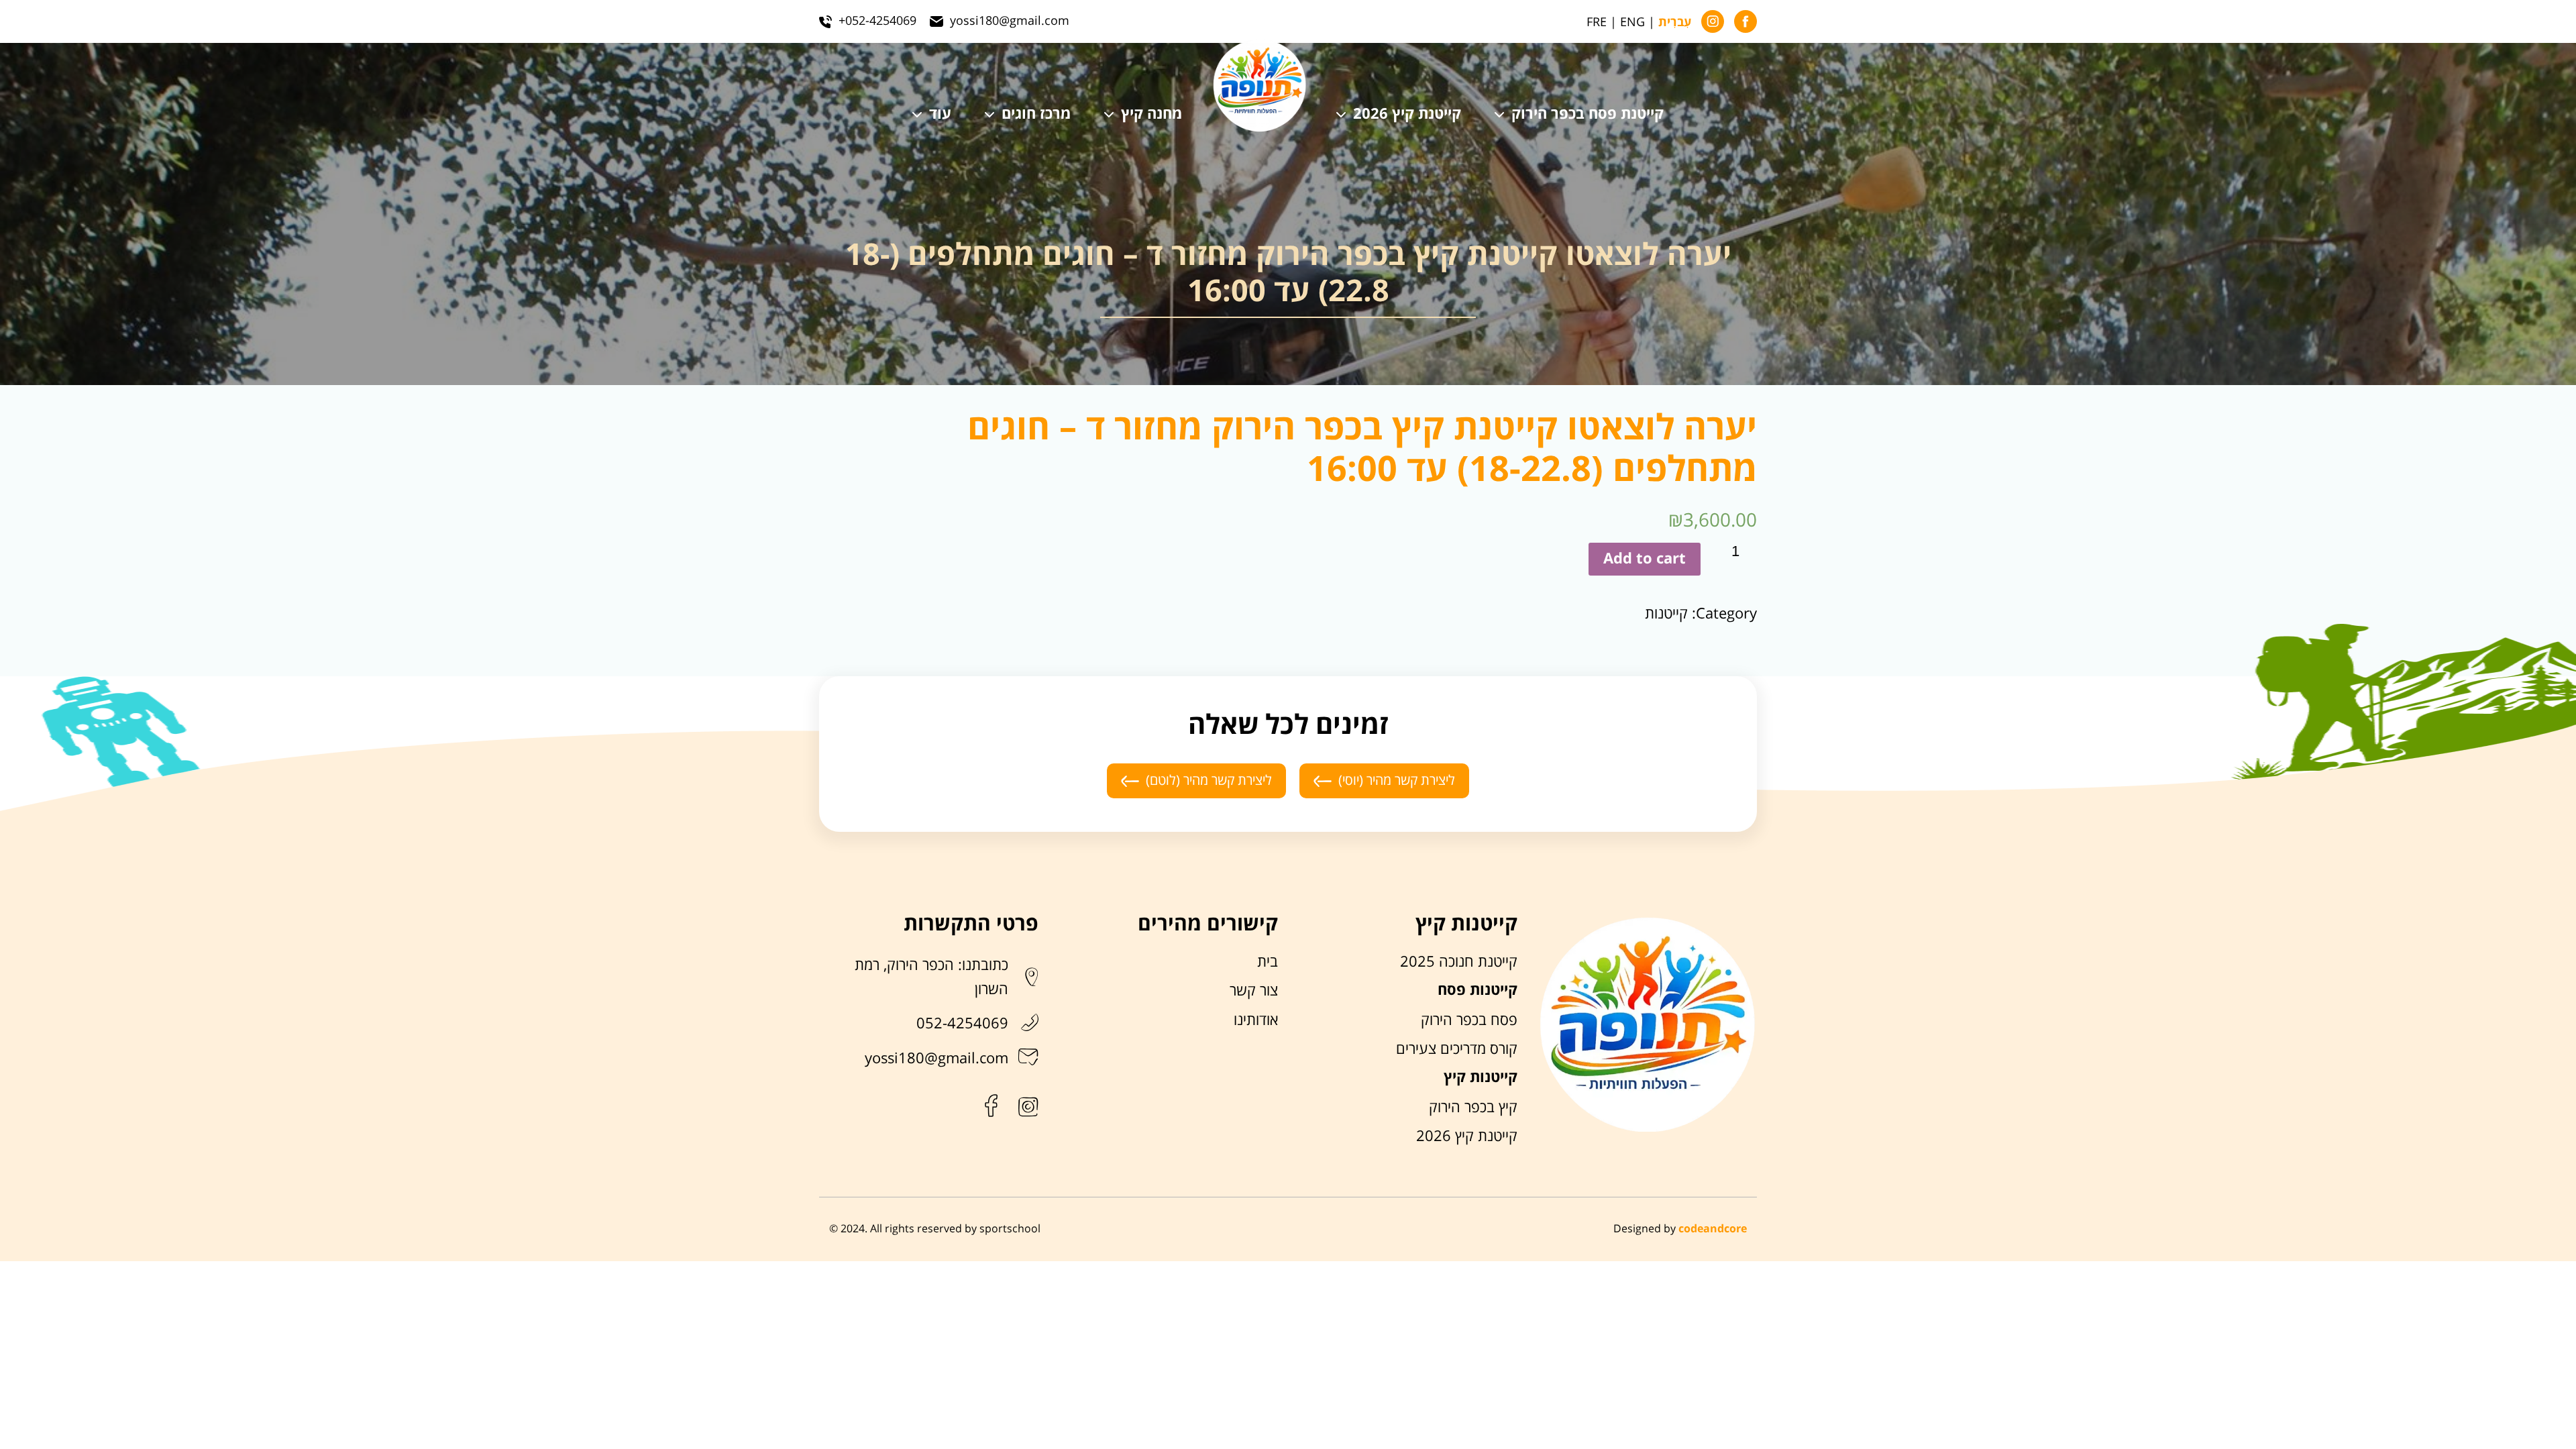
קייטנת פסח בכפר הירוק (1588, 115)
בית (1268, 962)
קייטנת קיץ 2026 (1407, 115)
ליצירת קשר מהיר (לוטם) (1209, 781)
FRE (1597, 22)
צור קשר (1254, 991)
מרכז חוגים (1036, 115)
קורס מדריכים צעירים (1457, 1049)
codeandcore (1713, 1229)
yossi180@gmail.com (936, 1059)
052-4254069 (962, 1024)
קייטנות (1666, 614)
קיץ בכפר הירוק (1473, 1108)
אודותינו (1256, 1020)
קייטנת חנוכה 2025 (1459, 962)
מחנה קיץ (1151, 115)
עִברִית (1675, 23)
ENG (1632, 22)
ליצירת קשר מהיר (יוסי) (1397, 781)
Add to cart (1645, 559)
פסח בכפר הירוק (1469, 1020)
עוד (940, 115)
